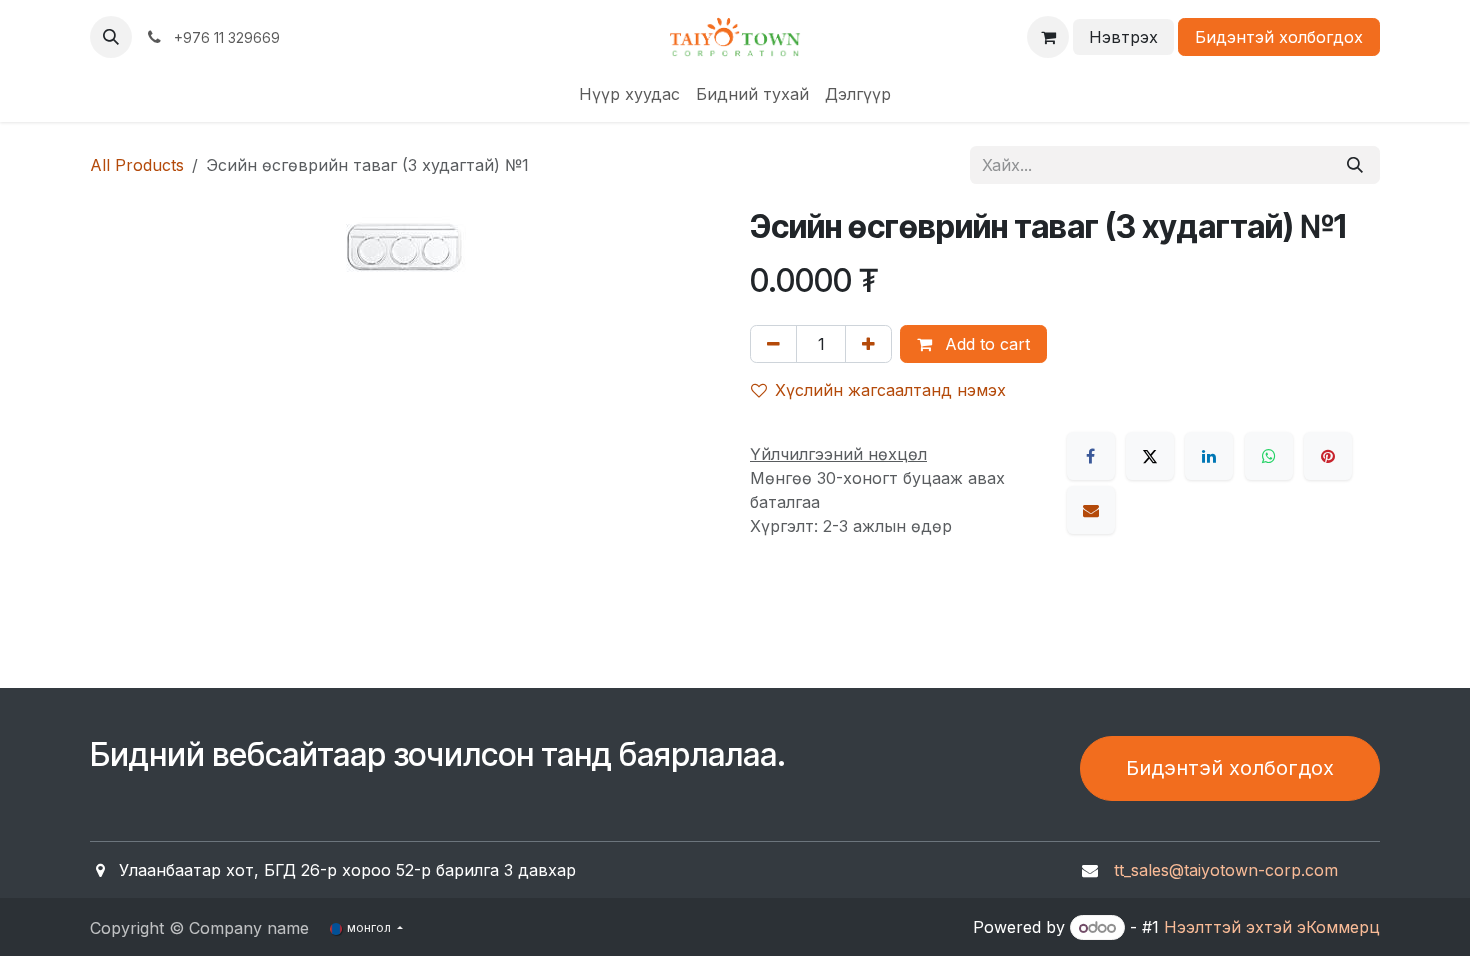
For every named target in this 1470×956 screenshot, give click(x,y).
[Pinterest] (1328, 456)
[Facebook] (1091, 456)
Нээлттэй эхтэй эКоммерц (1272, 927)
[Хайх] (1355, 165)
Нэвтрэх (1123, 37)
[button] (111, 37)
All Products (137, 165)
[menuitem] (629, 94)
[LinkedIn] (1209, 456)
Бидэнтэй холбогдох (1279, 37)
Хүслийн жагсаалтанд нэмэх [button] (890, 390)
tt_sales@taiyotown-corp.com (1226, 870)
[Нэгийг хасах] (773, 344)
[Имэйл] (1091, 510)
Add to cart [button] (985, 344)
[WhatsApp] (1269, 456)
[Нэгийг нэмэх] (868, 344)
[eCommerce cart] (1048, 37)
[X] (1150, 456)
